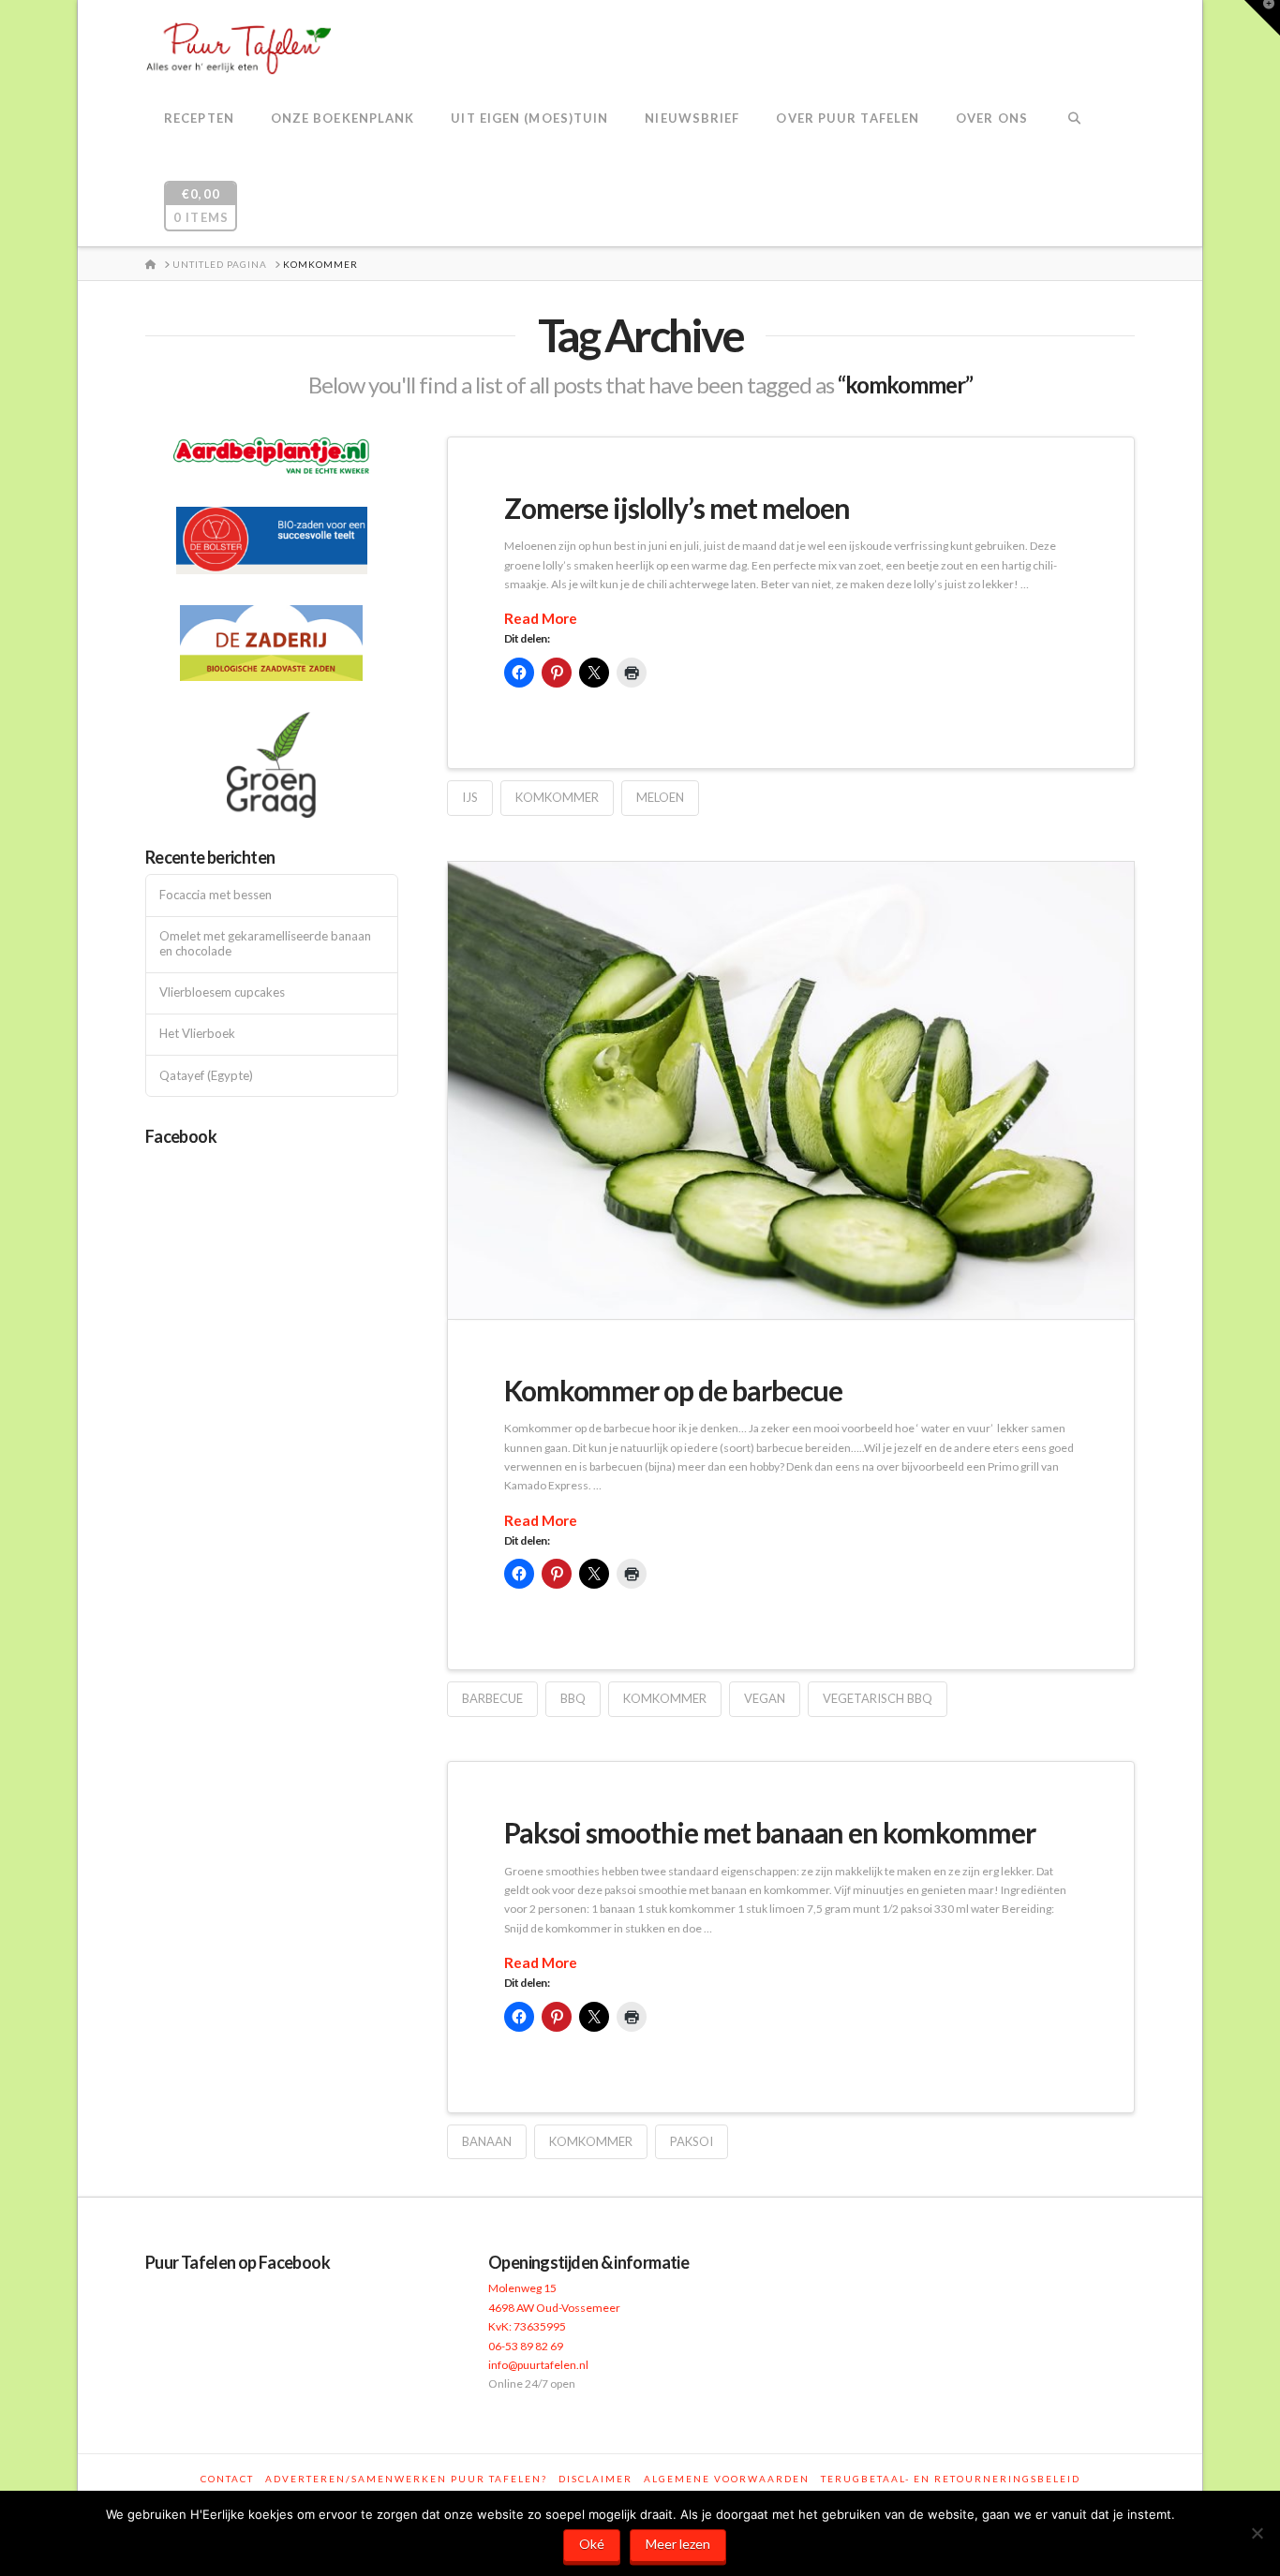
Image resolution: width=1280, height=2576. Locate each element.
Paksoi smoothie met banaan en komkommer (770, 1832)
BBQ (573, 1698)
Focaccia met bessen (216, 895)
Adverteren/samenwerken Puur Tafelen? (406, 2479)
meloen (660, 797)
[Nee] (1257, 2533)
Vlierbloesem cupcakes (222, 992)
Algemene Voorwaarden (727, 2479)
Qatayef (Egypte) (206, 1076)
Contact (227, 2479)
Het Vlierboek (197, 1034)
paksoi (692, 2141)
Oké (592, 2544)
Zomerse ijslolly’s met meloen (677, 508)
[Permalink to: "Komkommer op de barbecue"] (791, 1090)
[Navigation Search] (1074, 120)
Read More (541, 618)
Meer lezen (678, 2544)
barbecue (492, 1698)
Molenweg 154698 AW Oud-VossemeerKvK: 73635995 (554, 2307)
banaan (487, 2141)
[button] (1262, 18)
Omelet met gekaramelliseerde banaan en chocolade (265, 944)
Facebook (181, 1136)
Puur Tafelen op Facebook (238, 2262)
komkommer (557, 797)
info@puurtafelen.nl (538, 2365)
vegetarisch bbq (878, 1698)
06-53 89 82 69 (526, 2346)
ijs (470, 797)
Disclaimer (595, 2479)
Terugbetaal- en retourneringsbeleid (951, 2479)
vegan (765, 1698)
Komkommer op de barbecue (673, 1390)
